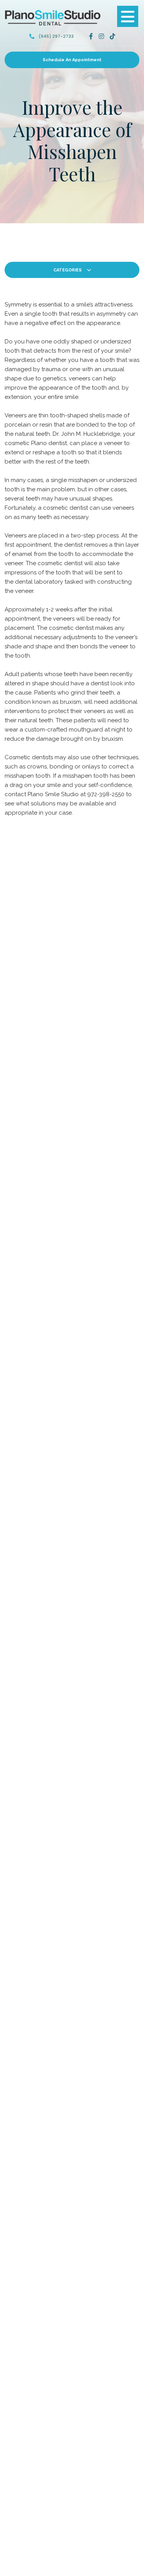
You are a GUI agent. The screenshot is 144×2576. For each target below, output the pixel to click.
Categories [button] (68, 270)
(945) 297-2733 (56, 36)
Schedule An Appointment (72, 60)
